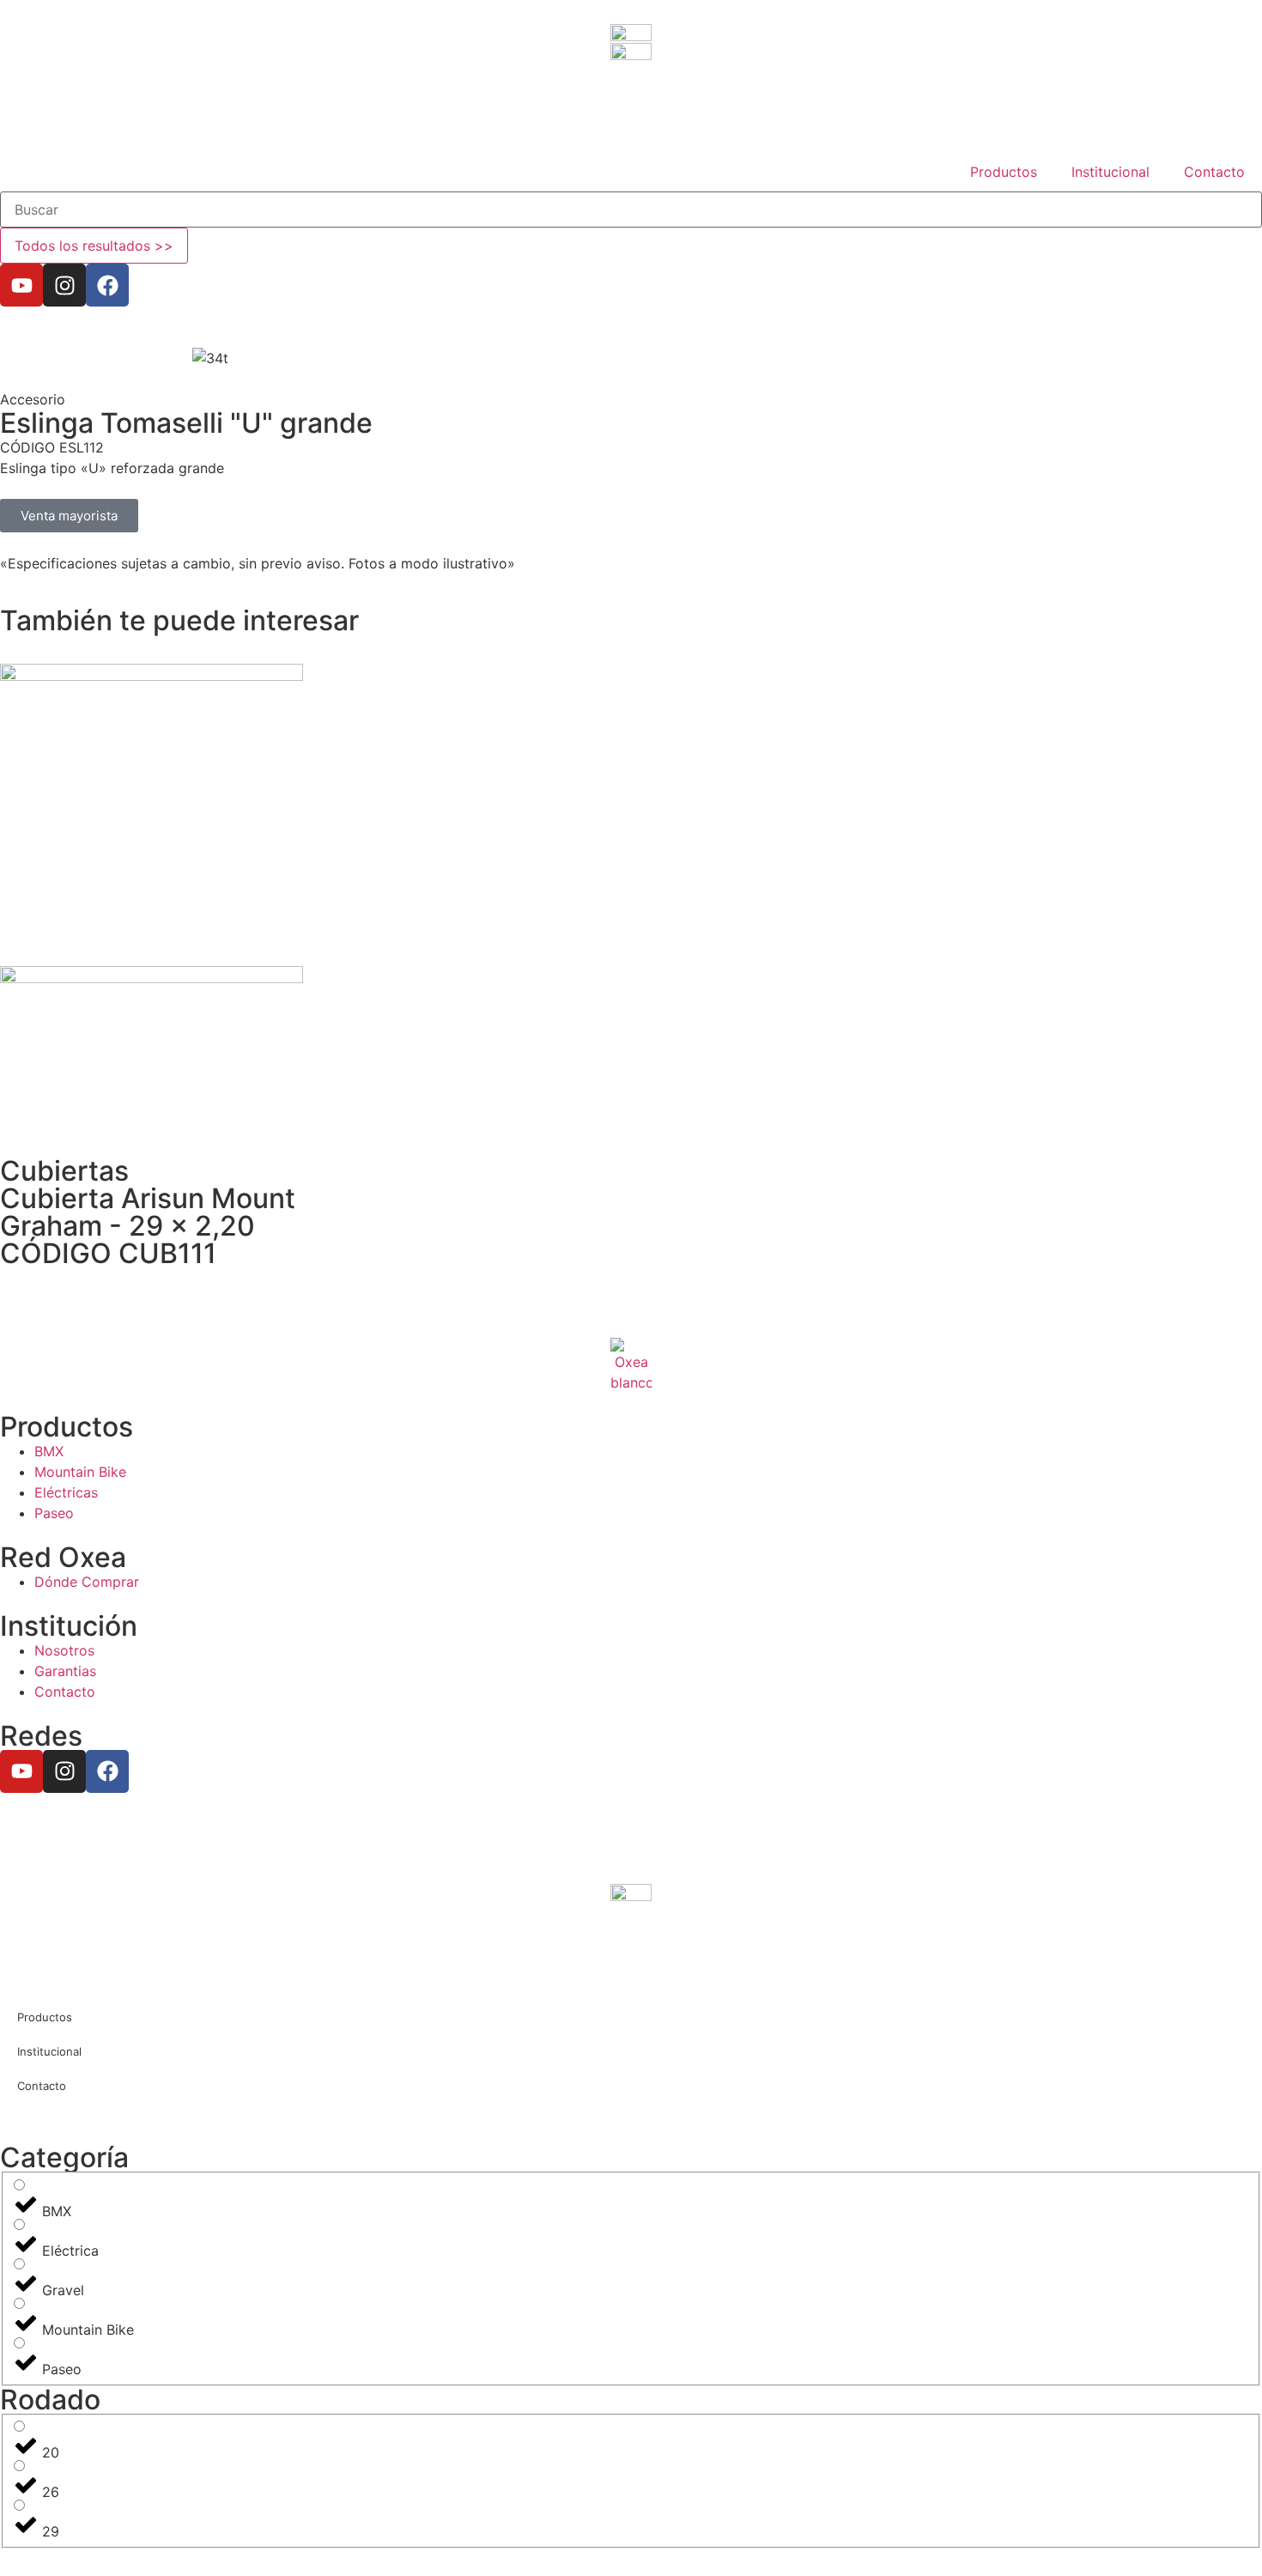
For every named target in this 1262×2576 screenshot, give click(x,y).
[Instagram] (64, 285)
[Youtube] (21, 285)
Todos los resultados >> (94, 246)
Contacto (1214, 172)
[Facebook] (107, 285)
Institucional (1110, 172)
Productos (1004, 172)
